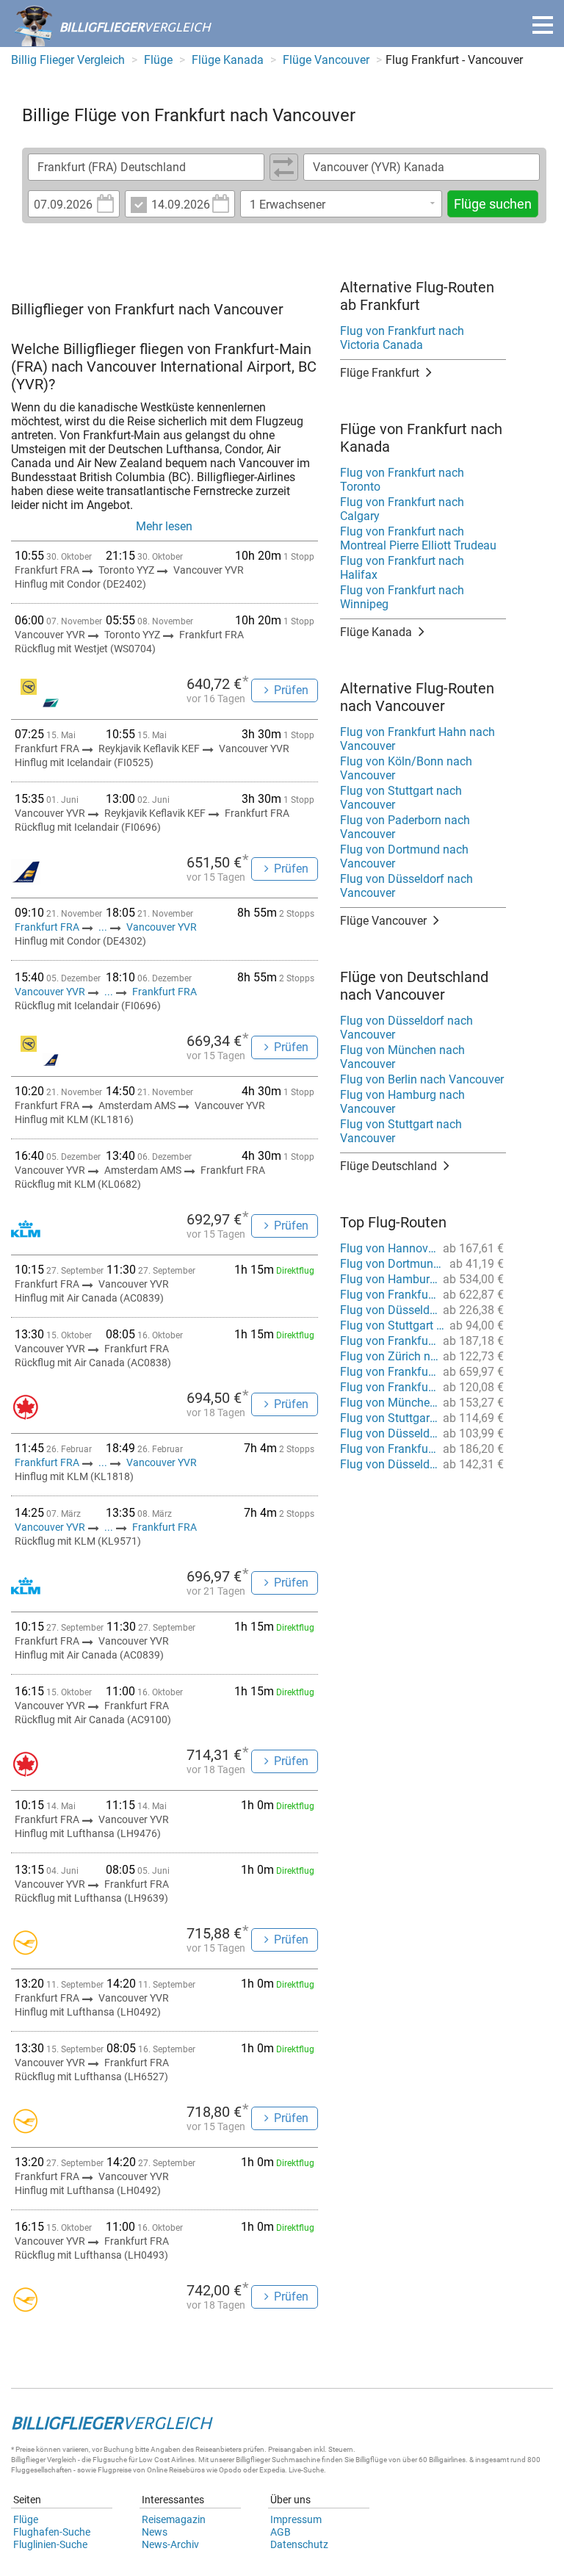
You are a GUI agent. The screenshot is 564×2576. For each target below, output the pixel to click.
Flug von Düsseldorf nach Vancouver (406, 886)
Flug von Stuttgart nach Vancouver (401, 798)
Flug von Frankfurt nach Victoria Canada (402, 338)
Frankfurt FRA (48, 927)
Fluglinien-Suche (50, 2544)
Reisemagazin (174, 2519)
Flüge (26, 2519)
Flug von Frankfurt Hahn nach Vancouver (417, 739)
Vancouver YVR (162, 927)
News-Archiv (170, 2544)
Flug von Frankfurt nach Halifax (402, 568)
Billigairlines (447, 2460)
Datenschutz (299, 2544)
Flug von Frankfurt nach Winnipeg (402, 597)
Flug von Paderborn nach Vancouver (405, 827)
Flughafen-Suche (52, 2532)
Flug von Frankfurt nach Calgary (402, 509)
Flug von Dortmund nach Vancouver (404, 856)
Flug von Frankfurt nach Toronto (402, 480)
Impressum (296, 2519)
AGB (281, 2532)
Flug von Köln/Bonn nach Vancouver (406, 768)
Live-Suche (306, 2470)
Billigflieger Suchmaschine (278, 2460)
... (103, 927)
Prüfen (291, 690)
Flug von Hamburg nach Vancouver (402, 1102)
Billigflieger (28, 2460)
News (155, 2532)
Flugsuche (110, 2460)
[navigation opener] (543, 25)
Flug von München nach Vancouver (402, 1057)
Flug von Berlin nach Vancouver (422, 1079)
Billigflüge (371, 2460)
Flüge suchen (493, 204)
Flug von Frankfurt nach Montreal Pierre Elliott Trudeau (418, 538)
